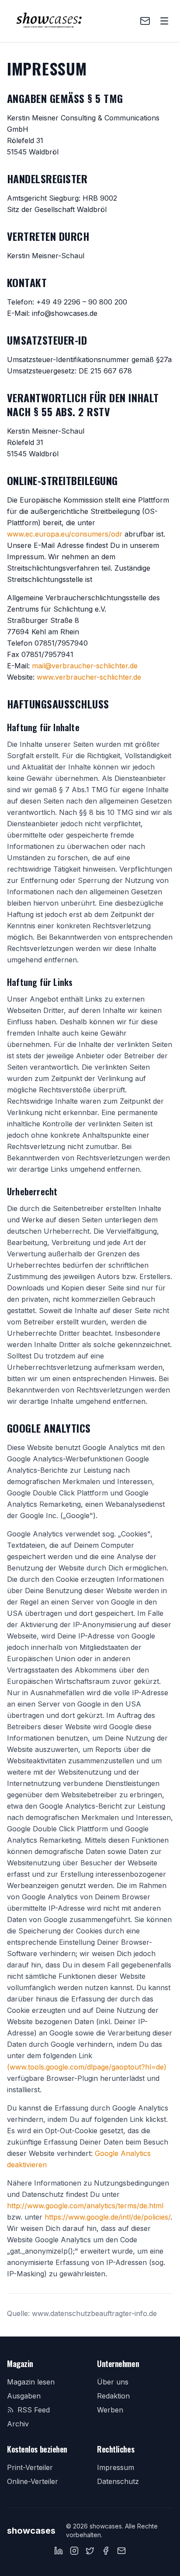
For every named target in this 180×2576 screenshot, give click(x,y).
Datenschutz (118, 2481)
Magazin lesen (31, 2382)
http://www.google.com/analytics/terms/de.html (85, 2206)
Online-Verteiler (33, 2481)
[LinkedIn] (59, 2551)
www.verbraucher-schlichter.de (89, 677)
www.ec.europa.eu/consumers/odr (65, 534)
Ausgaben (24, 2396)
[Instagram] (74, 2551)
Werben (110, 2410)
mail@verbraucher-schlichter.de (85, 666)
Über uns (113, 2382)
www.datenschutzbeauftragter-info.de (94, 2313)
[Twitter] (90, 2551)
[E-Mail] (121, 2551)
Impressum (116, 2467)
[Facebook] (106, 2551)
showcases (31, 2531)
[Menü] (164, 21)
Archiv (18, 2424)
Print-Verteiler (30, 2467)
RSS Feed (34, 2410)
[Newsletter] (145, 21)
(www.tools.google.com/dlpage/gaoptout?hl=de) (87, 2067)
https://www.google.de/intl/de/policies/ (107, 2217)
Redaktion (113, 2396)
